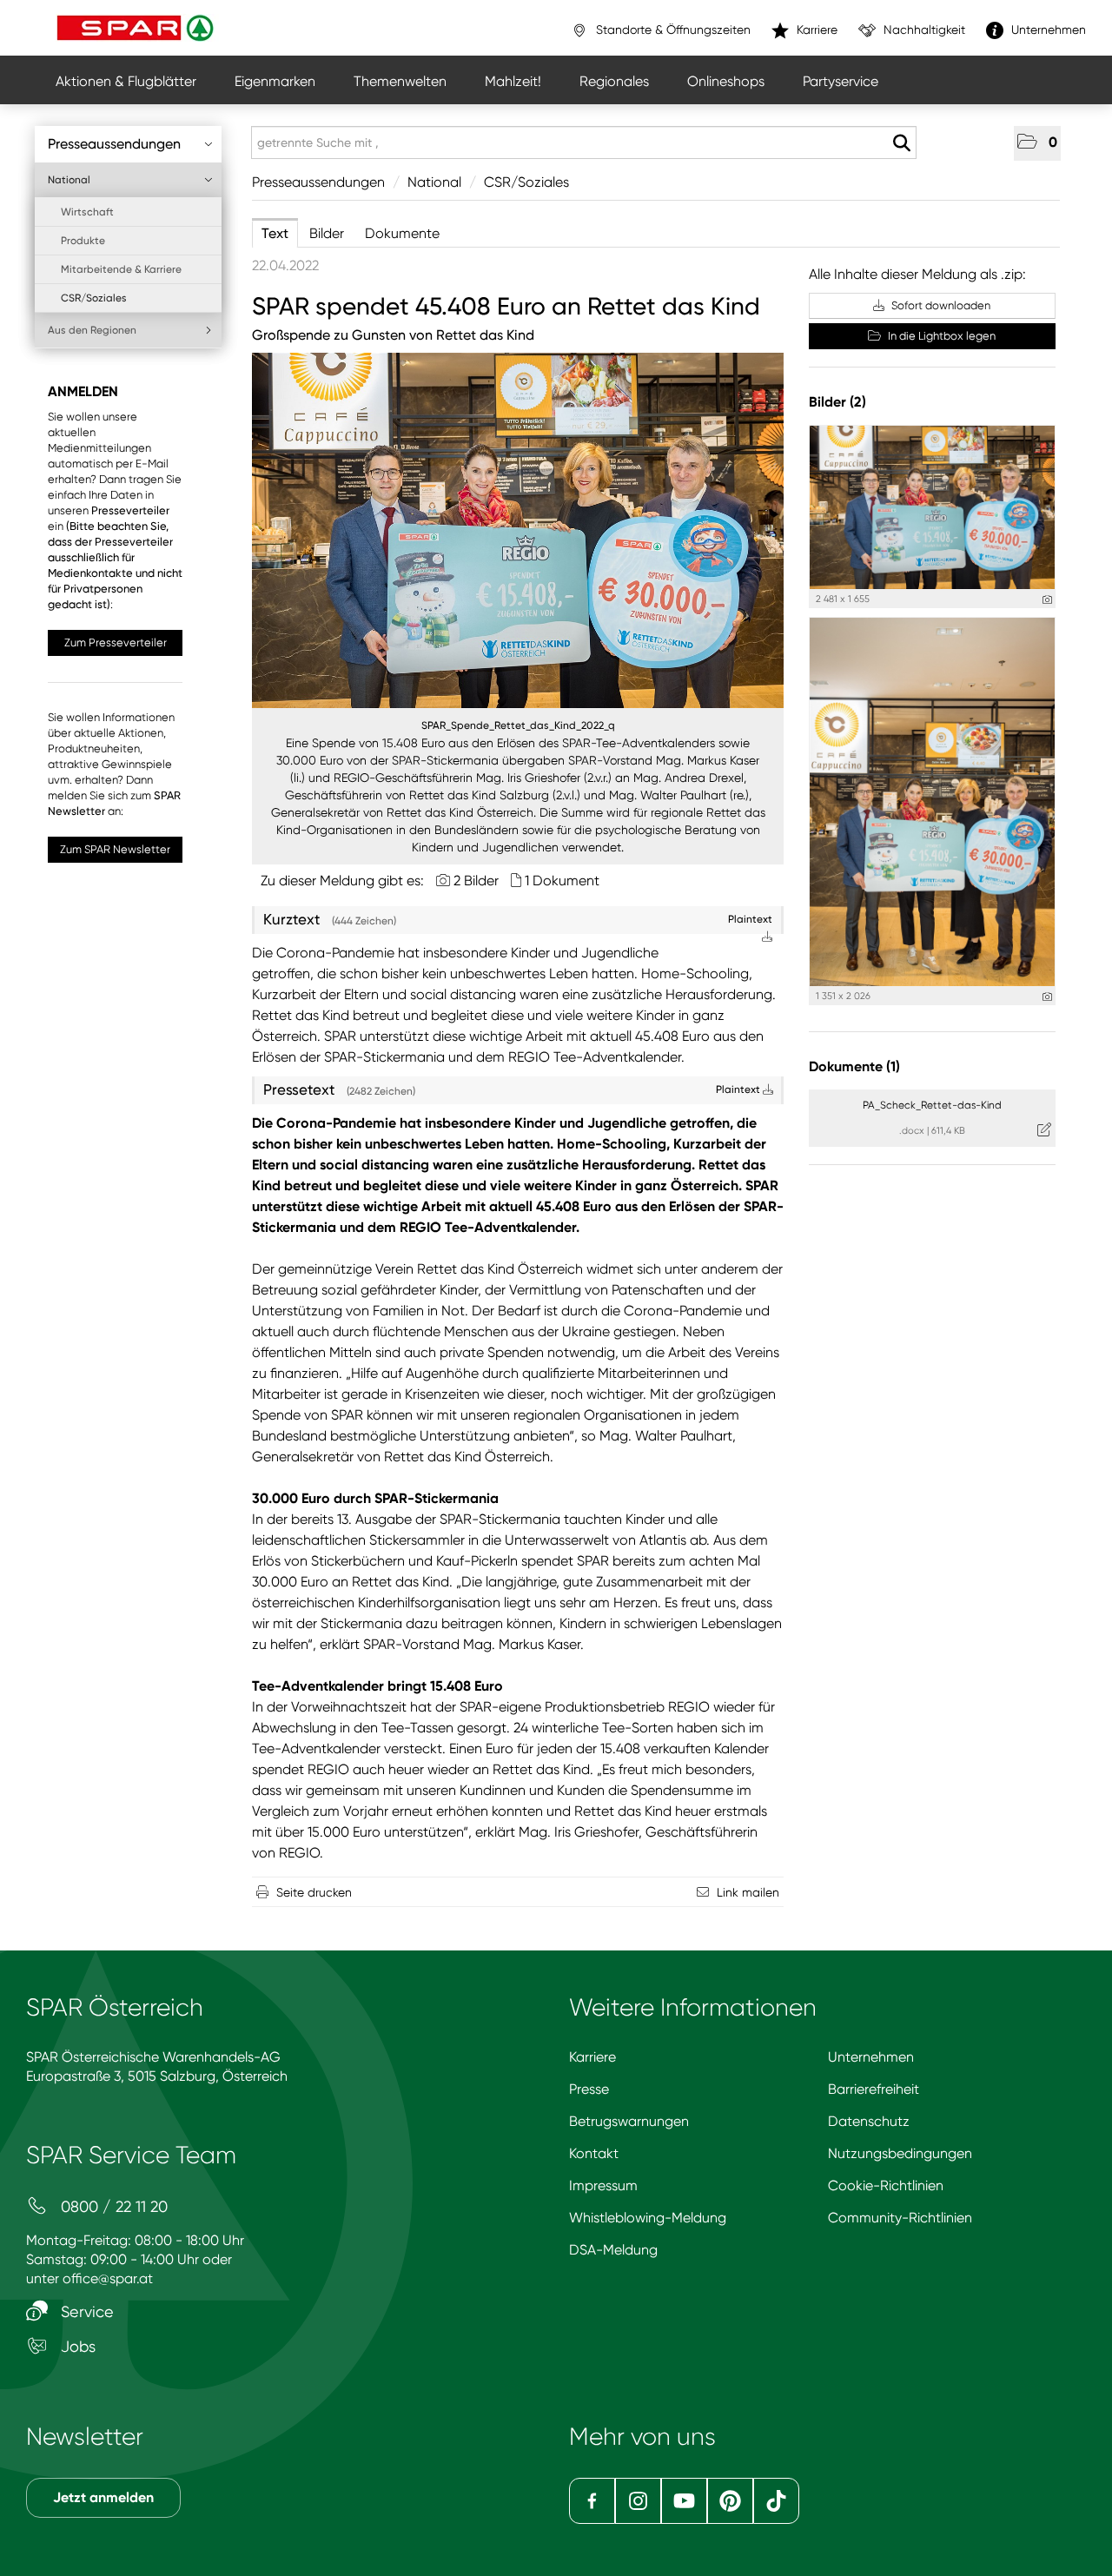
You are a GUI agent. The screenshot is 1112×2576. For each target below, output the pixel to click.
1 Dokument (562, 881)
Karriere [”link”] (815, 30)
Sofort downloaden (940, 305)
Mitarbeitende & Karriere (121, 269)
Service (85, 2311)
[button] (1037, 143)
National (69, 180)
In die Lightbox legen (940, 336)
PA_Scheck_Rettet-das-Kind (932, 1105)
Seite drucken (314, 1892)
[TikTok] (776, 2501)
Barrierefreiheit (874, 2089)
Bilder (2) (837, 402)
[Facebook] (592, 2501)
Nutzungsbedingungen (900, 2153)
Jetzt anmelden (103, 2497)
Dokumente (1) (854, 1066)
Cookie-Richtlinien (886, 2185)
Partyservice (841, 81)
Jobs (76, 2346)
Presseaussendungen (114, 144)
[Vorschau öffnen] (518, 530)
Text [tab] (275, 233)
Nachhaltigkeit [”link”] (923, 30)
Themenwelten (400, 81)
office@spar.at (108, 2278)
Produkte (83, 241)
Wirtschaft (87, 212)
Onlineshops (726, 81)
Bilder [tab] (327, 233)
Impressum (603, 2185)
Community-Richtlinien (900, 2218)
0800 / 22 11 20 (112, 2206)
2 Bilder (476, 881)
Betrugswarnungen (629, 2121)
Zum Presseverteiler (116, 642)
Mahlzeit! (513, 81)
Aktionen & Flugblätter (126, 81)
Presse (589, 2089)
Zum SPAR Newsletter (115, 849)
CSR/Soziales (94, 298)
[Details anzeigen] (1047, 600)
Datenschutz (869, 2121)
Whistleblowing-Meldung (648, 2218)
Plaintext (739, 1089)
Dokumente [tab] (402, 233)
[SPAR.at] (137, 28)
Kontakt (594, 2153)
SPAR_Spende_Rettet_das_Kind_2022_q (518, 725)
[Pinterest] (730, 2501)
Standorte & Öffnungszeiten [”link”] (672, 30)
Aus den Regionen (92, 330)
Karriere (592, 2057)
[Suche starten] (901, 143)
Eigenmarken (275, 81)
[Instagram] (638, 2501)
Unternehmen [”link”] (1047, 30)
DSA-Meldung (613, 2250)
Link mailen (748, 1892)
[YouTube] (684, 2501)
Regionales (614, 81)
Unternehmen (871, 2057)
